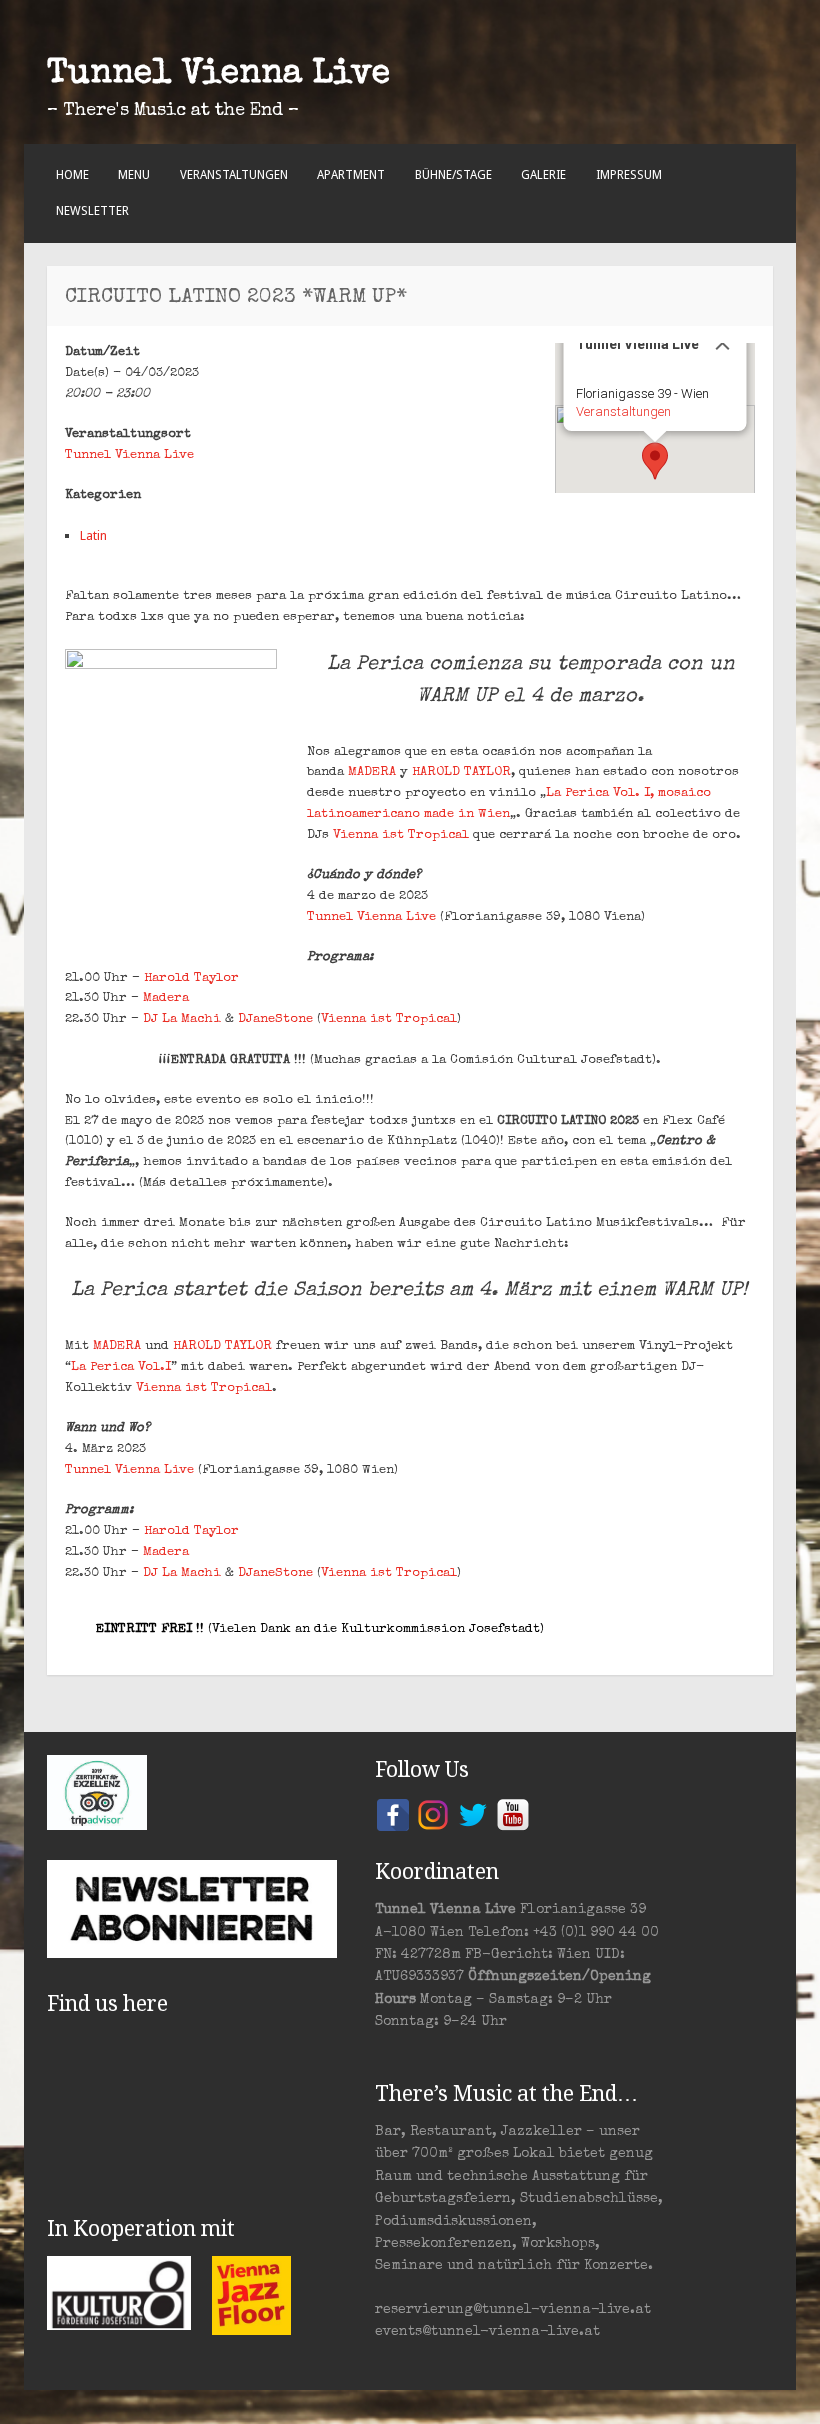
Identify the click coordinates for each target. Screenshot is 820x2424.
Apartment (351, 175)
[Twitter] (473, 1814)
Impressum (629, 175)
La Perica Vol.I (121, 1367)
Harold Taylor (191, 978)
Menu (134, 175)
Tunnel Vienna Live (218, 75)
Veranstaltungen (234, 175)
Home (72, 175)
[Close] (723, 343)
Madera (166, 998)
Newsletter (92, 211)
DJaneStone (275, 1019)
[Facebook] (393, 1814)
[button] (655, 461)
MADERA (374, 772)
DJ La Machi (182, 1019)
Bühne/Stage (453, 175)
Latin (93, 535)
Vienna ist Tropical (401, 835)
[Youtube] (513, 1814)
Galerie (543, 175)
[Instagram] (433, 1814)
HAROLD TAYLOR (461, 772)
